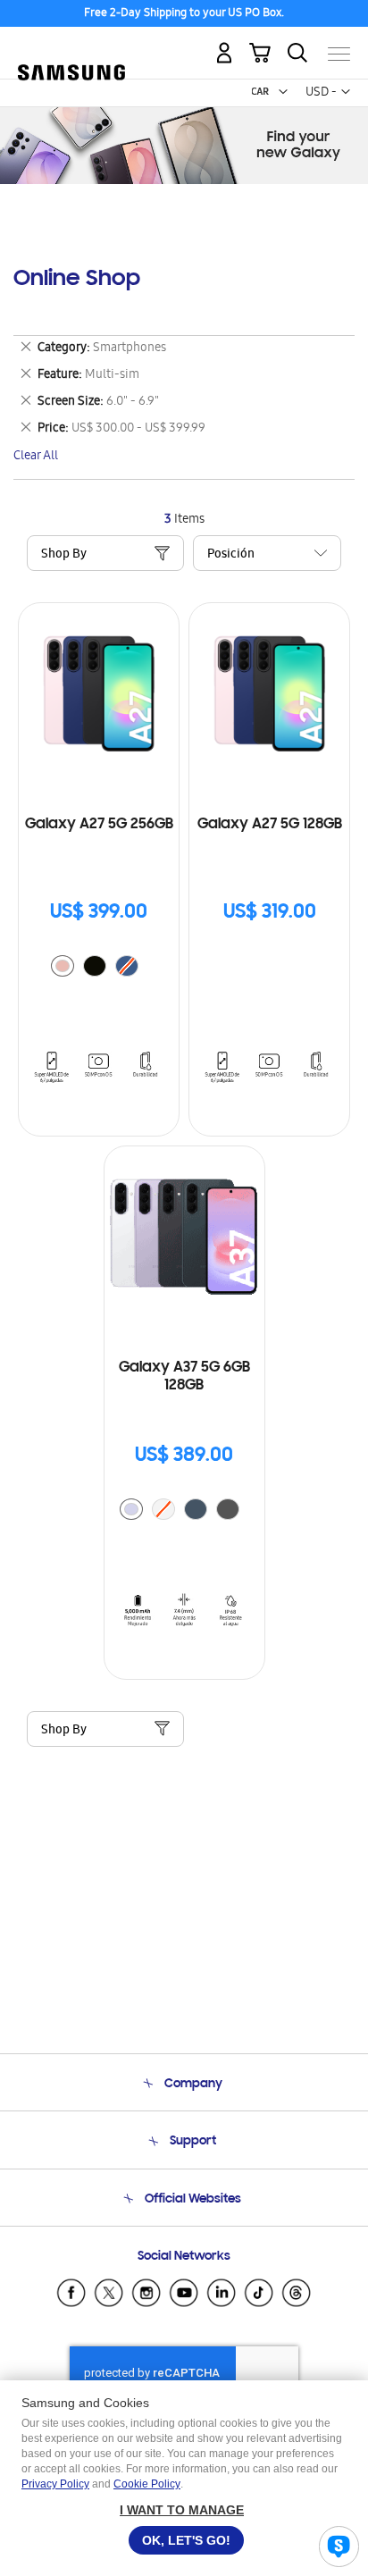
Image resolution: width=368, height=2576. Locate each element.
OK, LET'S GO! (186, 2540)
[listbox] (99, 968)
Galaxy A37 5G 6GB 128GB (184, 1377)
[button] (283, 92)
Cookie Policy (147, 2484)
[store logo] (71, 46)
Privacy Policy (55, 2484)
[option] (63, 966)
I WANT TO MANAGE (182, 2510)
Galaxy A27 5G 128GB (270, 825)
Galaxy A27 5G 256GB (99, 825)
